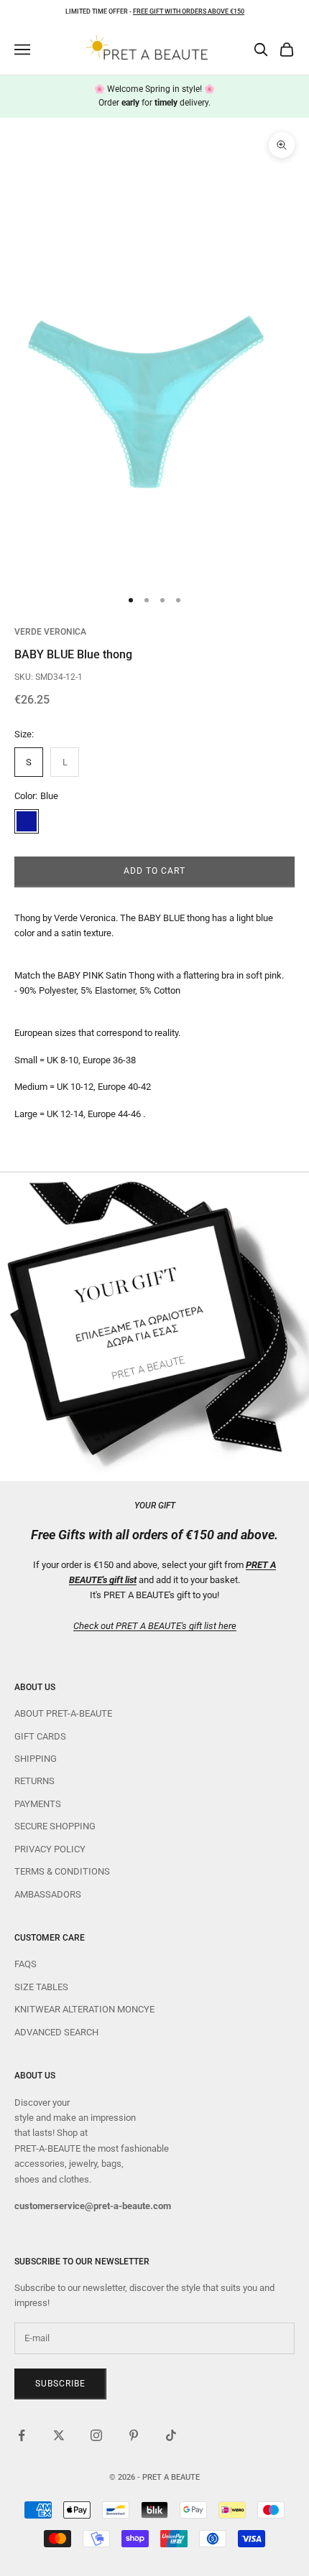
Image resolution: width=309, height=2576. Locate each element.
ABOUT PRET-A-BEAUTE (63, 1713)
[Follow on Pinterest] (134, 2435)
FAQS (26, 1964)
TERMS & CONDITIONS (62, 1871)
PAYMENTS (38, 1804)
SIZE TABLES (41, 1987)
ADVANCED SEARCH (56, 2032)
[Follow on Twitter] (59, 2435)
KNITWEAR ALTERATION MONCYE (84, 2009)
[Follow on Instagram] (96, 2435)
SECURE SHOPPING (55, 1826)
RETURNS (34, 1781)
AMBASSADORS (48, 1894)
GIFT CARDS (40, 1736)
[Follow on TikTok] (171, 2435)
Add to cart (154, 871)
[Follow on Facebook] (22, 2435)
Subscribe (60, 2384)
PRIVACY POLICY (50, 1849)
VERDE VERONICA (50, 632)
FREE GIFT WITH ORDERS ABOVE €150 (189, 11)
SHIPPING (36, 1759)
